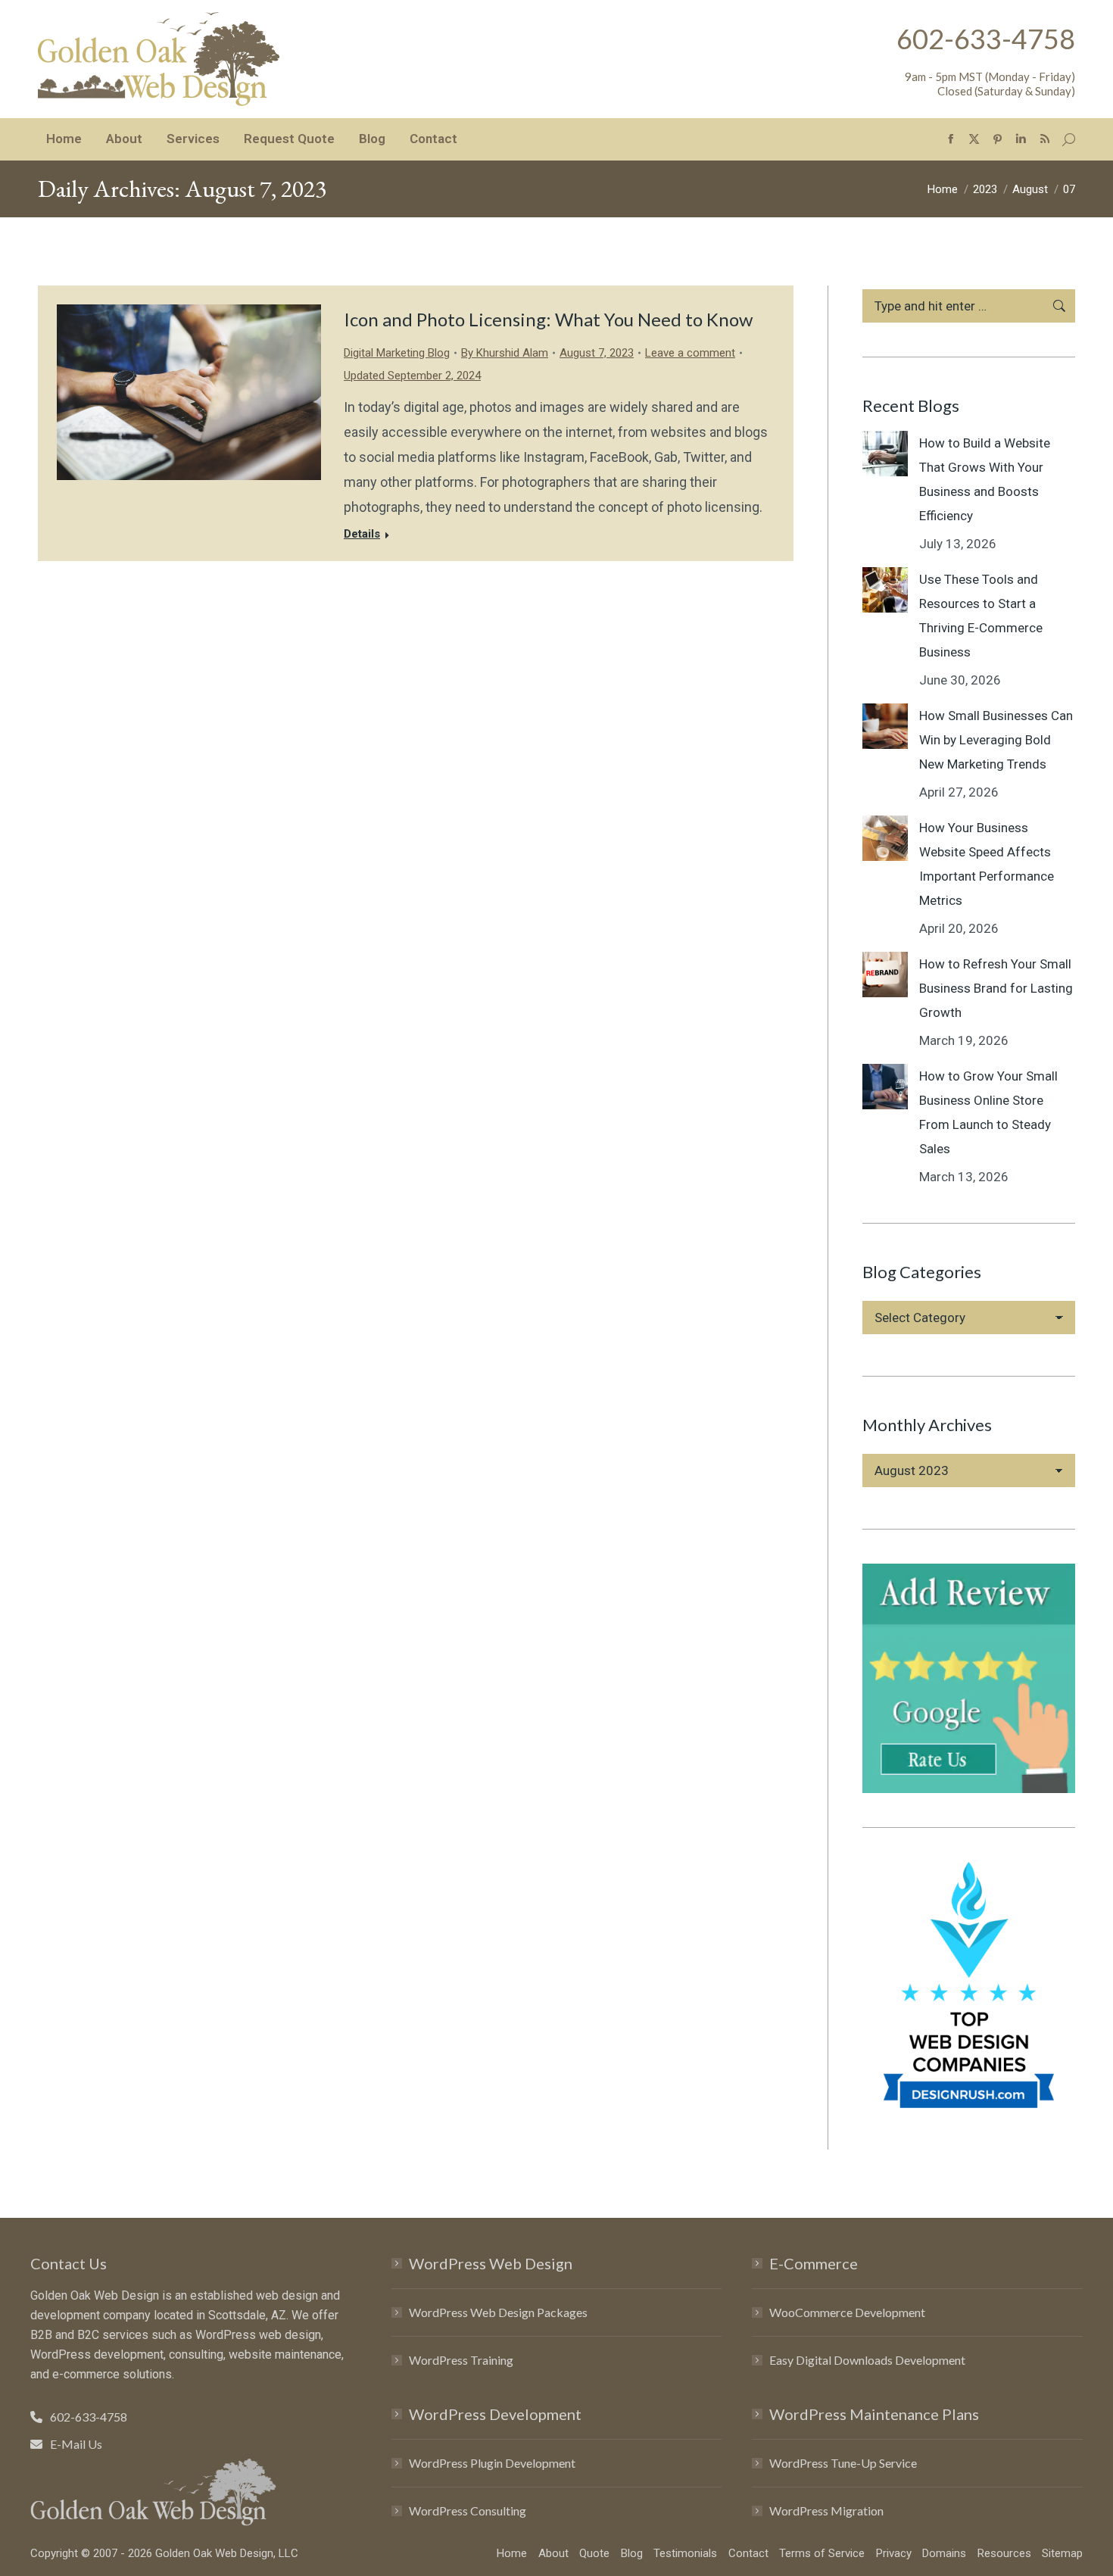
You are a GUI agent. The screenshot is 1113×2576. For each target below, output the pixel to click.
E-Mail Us (76, 2444)
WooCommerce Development (847, 2312)
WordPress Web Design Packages (498, 2312)
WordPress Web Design (491, 2263)
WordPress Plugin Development (492, 2463)
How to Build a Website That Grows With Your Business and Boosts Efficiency (985, 479)
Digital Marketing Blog (397, 353)
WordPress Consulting (468, 2511)
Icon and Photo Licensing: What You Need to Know (548, 319)
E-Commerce (814, 2263)
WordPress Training (461, 2360)
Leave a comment (690, 353)
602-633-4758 (986, 39)
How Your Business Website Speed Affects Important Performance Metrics (987, 864)
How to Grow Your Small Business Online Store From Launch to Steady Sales (988, 1112)
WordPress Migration (826, 2511)
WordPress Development (495, 2414)
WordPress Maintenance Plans (874, 2414)
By (505, 353)
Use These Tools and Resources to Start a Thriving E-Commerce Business (981, 616)
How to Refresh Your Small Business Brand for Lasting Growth (996, 988)
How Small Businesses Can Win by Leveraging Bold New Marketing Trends (996, 740)
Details (362, 534)
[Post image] (885, 454)
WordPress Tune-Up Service (843, 2463)
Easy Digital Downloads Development (867, 2360)
